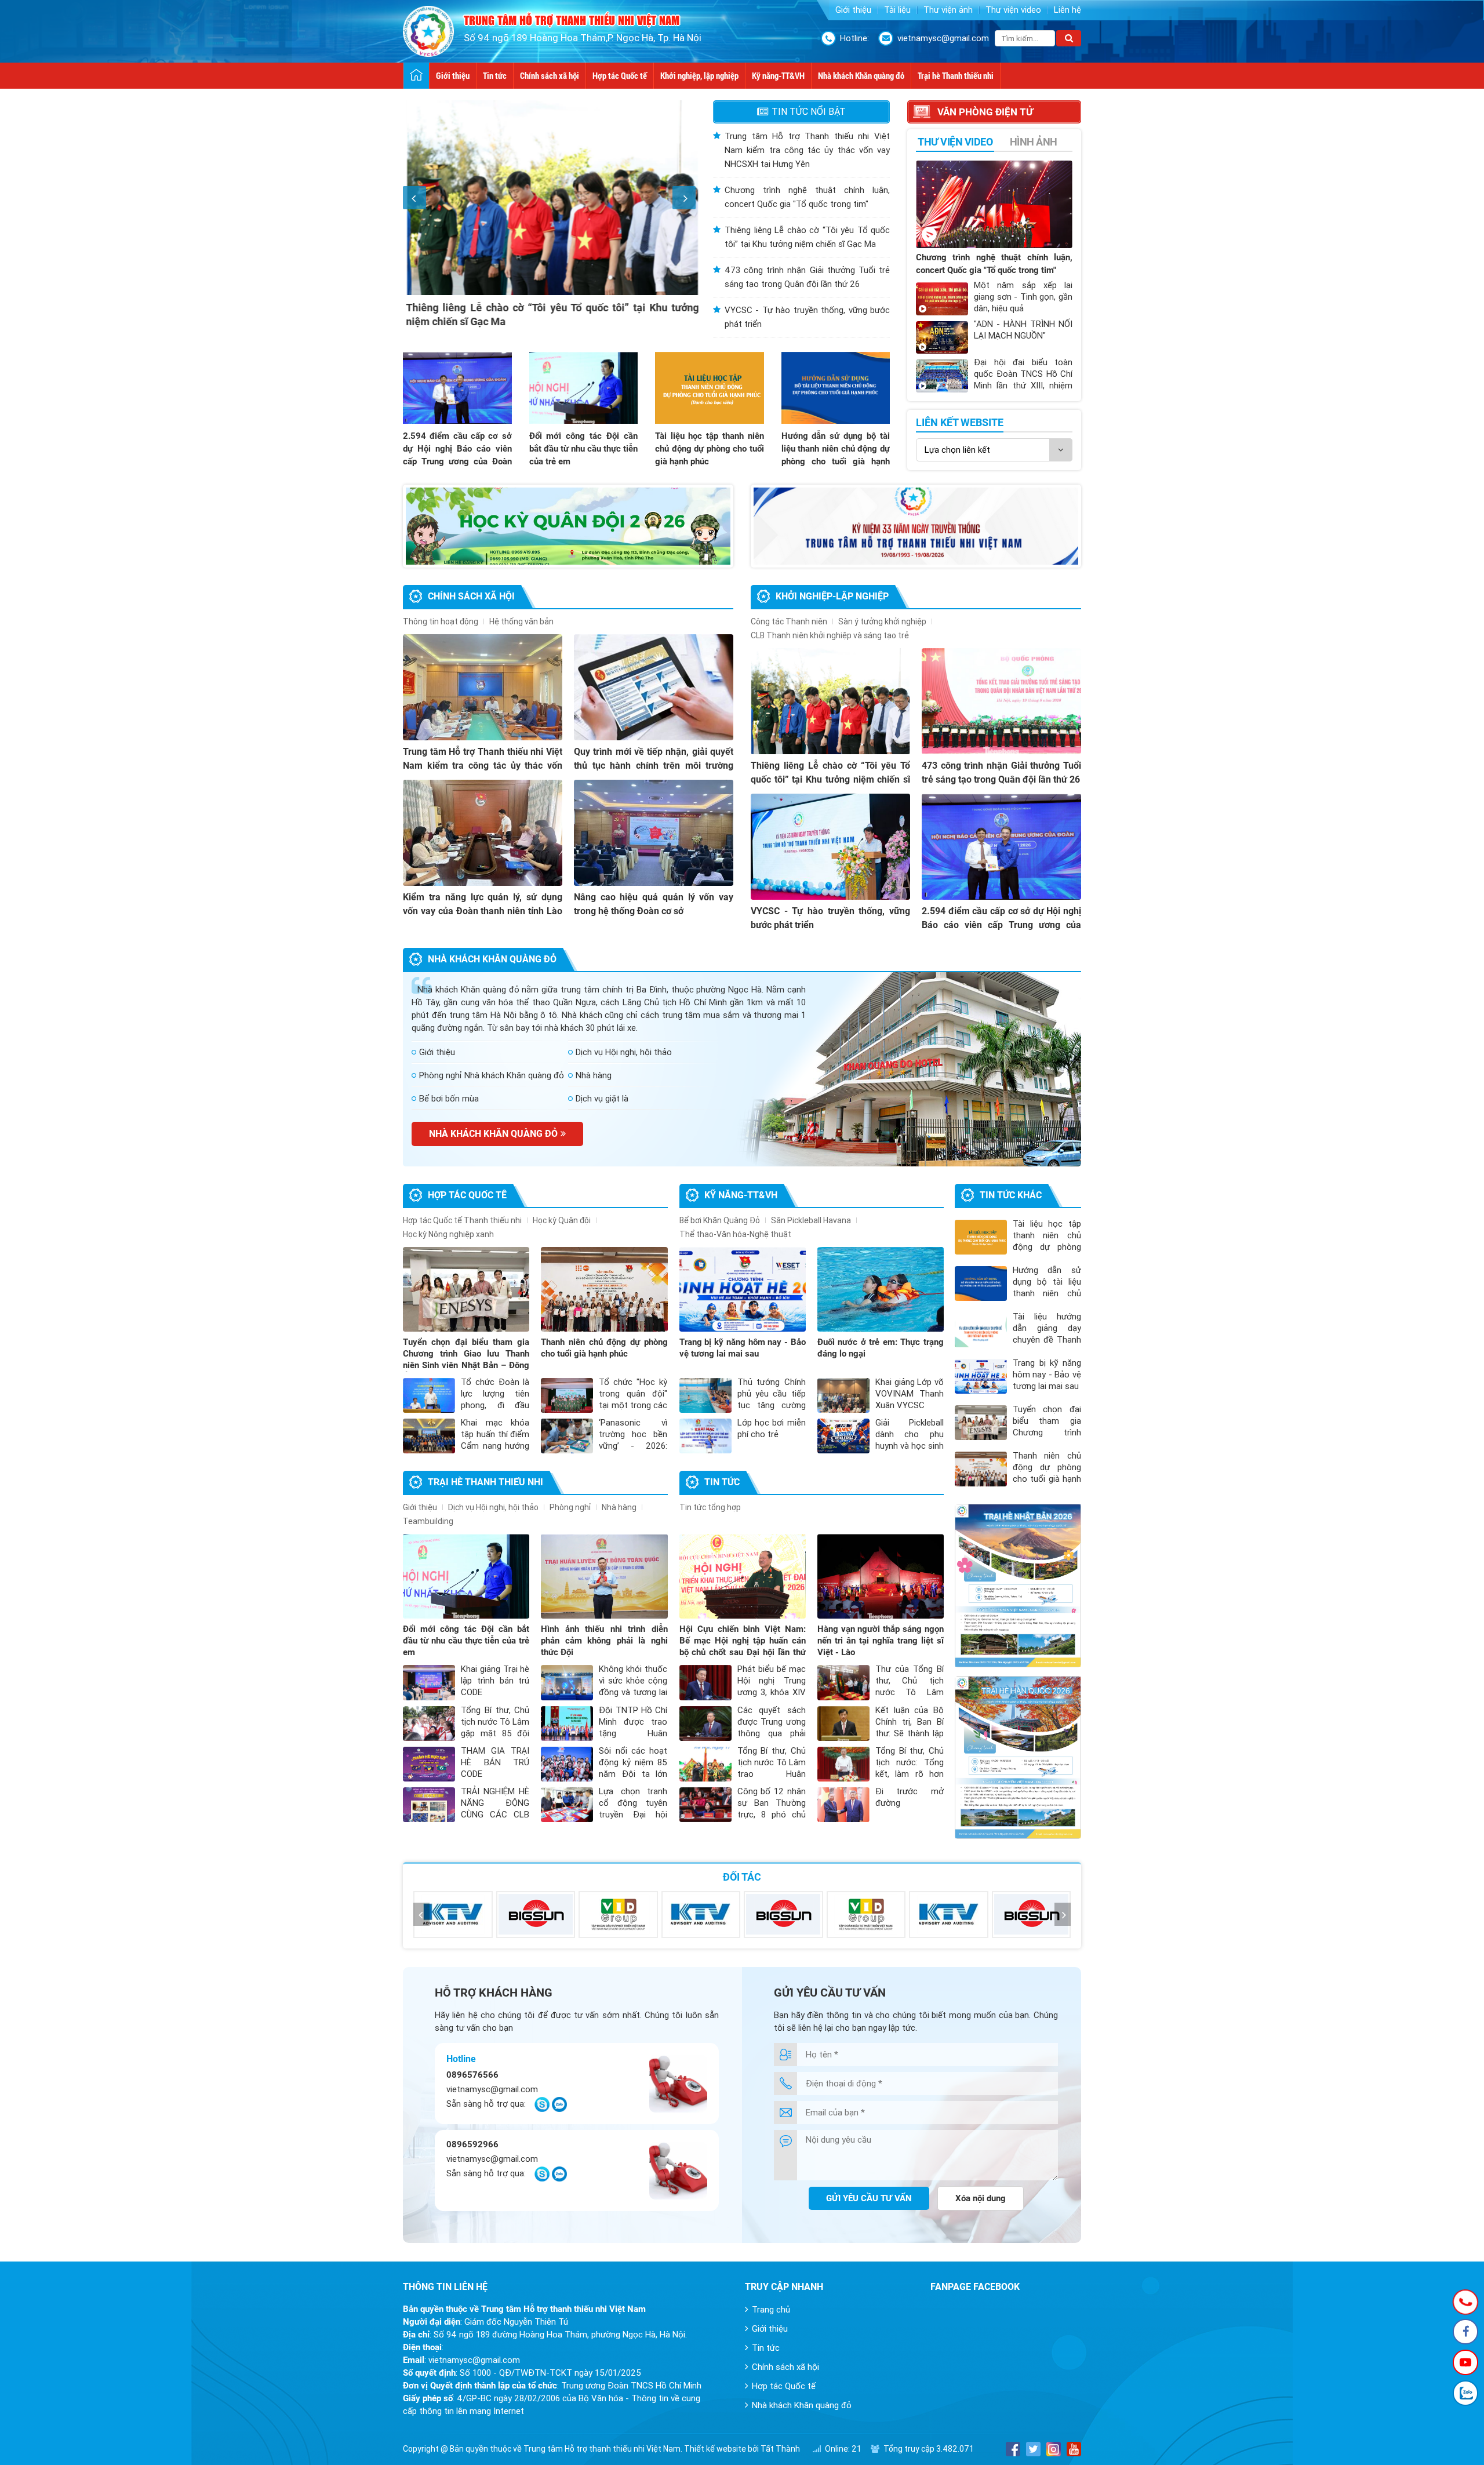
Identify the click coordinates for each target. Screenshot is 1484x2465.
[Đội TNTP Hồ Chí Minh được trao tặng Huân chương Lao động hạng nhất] (567, 1724)
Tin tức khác (1011, 1195)
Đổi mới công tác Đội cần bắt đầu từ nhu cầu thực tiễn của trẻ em (584, 449)
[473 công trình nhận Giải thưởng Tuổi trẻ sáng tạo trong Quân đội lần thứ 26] (1001, 701)
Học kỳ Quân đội (562, 1220)
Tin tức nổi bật (809, 112)
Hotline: (854, 38)
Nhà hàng (594, 1075)
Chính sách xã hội (550, 75)
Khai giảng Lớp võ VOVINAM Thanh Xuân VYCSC (910, 1394)
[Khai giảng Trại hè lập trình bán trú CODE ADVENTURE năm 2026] (429, 1682)
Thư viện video (1013, 10)
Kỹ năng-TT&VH (778, 75)
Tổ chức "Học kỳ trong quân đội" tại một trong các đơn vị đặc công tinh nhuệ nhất (633, 1405)
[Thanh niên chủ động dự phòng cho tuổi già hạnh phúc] (604, 1289)
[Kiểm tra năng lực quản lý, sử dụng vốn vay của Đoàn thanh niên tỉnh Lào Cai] (483, 833)
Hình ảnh (1034, 142)
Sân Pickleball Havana (811, 1220)
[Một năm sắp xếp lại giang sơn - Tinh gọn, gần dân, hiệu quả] (942, 299)
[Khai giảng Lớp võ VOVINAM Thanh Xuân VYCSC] (843, 1395)
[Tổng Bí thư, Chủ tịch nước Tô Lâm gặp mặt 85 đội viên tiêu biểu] (429, 1724)
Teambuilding (428, 1521)
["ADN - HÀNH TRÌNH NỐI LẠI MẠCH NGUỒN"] (942, 338)
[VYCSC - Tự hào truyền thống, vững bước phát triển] (830, 847)
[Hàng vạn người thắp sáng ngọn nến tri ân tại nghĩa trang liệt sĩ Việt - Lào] (881, 1576)
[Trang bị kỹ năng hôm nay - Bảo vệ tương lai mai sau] (743, 1289)
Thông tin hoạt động (441, 621)
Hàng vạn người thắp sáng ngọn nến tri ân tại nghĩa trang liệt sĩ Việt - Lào (881, 1641)
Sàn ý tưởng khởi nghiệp (882, 621)
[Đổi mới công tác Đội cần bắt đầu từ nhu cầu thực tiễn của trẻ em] (584, 388)
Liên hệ (1067, 10)
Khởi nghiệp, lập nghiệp (699, 75)
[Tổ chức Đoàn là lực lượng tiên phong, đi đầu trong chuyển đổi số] (429, 1395)
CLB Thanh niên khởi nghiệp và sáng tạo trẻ (830, 635)
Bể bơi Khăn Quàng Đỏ (720, 1220)
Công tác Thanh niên (789, 621)
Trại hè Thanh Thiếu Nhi (485, 1482)
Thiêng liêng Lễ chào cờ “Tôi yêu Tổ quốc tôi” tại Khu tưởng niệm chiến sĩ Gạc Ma (830, 779)
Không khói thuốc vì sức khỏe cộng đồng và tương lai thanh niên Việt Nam (633, 1692)
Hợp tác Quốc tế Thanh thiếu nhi (462, 1220)
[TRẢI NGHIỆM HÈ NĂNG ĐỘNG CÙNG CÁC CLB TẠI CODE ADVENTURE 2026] (429, 1805)
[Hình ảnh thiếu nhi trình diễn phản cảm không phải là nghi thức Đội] (604, 1576)
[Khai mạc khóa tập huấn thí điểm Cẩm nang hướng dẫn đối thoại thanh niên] (429, 1436)
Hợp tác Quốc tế (620, 75)
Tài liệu (897, 10)
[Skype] (542, 2109)
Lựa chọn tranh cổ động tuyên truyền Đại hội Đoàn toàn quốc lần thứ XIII (633, 1815)
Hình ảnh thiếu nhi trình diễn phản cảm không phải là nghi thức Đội (604, 1641)
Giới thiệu (853, 10)
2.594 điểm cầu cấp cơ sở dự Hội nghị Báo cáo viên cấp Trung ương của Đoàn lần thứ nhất (1001, 925)
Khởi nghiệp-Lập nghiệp (832, 596)
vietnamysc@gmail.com (943, 38)
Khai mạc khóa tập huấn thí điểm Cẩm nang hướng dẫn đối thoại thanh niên (495, 1446)
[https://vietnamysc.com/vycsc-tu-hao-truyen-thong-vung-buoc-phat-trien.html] (916, 526)
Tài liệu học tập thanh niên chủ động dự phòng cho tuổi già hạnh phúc (710, 449)
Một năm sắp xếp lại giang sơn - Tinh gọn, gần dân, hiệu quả (1023, 297)
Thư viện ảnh (948, 10)
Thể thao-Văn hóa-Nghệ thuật (735, 1234)
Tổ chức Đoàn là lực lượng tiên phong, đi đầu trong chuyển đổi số (495, 1405)
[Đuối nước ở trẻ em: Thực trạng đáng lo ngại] (881, 1289)
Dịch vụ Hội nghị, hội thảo (624, 1052)
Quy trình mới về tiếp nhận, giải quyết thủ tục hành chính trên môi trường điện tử (654, 766)
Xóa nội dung (981, 2198)
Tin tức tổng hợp (710, 1507)
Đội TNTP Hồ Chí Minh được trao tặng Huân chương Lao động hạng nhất (633, 1733)
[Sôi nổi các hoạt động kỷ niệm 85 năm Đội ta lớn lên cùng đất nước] (567, 1764)
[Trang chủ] (417, 76)
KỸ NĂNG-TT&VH (741, 1195)
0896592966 (472, 2144)
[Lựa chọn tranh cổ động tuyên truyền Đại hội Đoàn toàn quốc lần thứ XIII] (567, 1805)
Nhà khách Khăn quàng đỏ (861, 75)
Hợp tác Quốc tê (467, 1195)
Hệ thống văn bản (521, 621)
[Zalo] (559, 2109)
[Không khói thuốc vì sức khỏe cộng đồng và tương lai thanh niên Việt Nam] (567, 1682)
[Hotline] (1466, 2302)
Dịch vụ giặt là (602, 1099)
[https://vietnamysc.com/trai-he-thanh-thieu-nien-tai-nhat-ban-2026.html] (1018, 1586)
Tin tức (495, 75)
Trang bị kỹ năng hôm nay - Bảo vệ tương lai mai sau (1047, 1375)
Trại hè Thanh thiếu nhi (956, 75)
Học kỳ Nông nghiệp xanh (448, 1234)
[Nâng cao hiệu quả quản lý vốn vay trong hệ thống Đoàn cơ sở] (654, 833)
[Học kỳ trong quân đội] (568, 526)
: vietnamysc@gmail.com (461, 2360)
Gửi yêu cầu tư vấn (869, 2198)
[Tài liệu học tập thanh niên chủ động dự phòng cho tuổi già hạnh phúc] (710, 388)
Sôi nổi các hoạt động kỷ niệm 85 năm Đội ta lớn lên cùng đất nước (633, 1774)
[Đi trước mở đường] (843, 1805)
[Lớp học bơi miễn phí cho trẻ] (705, 1436)
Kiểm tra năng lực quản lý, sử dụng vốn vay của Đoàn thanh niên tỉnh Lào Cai (483, 911)
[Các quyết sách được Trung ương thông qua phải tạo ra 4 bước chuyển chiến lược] (705, 1724)
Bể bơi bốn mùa (449, 1099)
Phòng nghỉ (570, 1507)
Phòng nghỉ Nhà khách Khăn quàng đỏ (492, 1075)
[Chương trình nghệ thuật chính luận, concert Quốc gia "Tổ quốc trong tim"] (994, 204)
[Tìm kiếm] (1069, 38)
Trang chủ (771, 2310)
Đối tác (742, 1877)
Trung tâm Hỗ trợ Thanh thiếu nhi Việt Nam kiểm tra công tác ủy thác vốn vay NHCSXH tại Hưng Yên (807, 150)
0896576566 (472, 2075)
